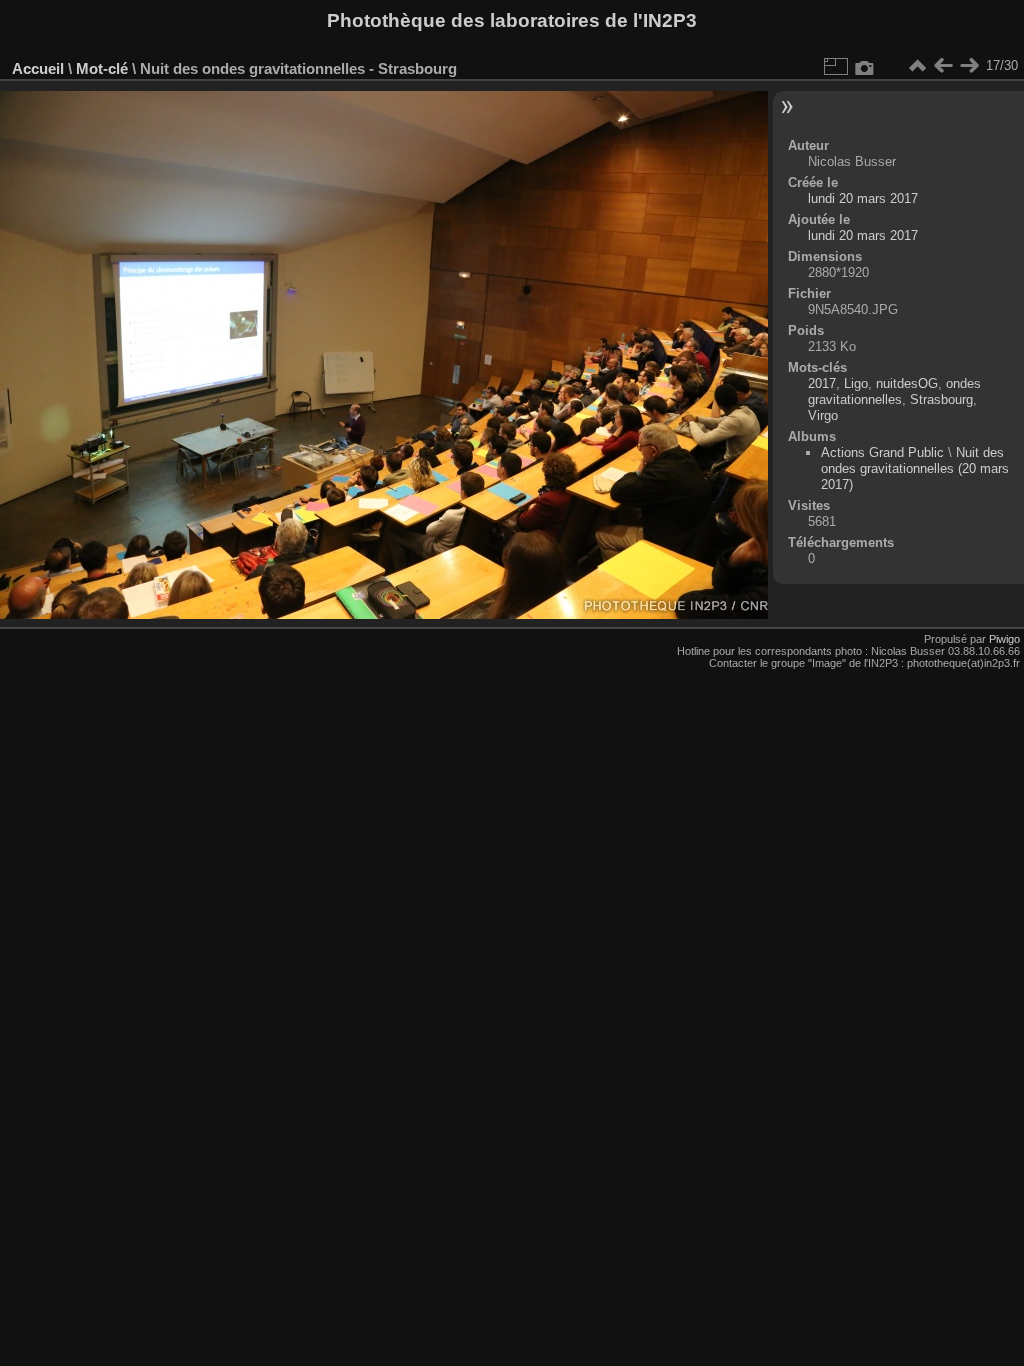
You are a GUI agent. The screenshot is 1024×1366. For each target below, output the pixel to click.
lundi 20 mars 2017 (863, 198)
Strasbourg (941, 399)
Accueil (38, 68)
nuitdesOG (907, 383)
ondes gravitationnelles (894, 391)
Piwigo (1004, 639)
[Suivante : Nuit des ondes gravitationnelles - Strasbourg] (969, 66)
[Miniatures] (917, 66)
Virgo (823, 415)
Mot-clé (102, 68)
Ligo (856, 383)
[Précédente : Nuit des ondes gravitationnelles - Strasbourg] (943, 66)
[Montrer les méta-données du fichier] (865, 66)
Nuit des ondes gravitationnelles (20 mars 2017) (915, 468)
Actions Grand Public (882, 452)
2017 (822, 383)
